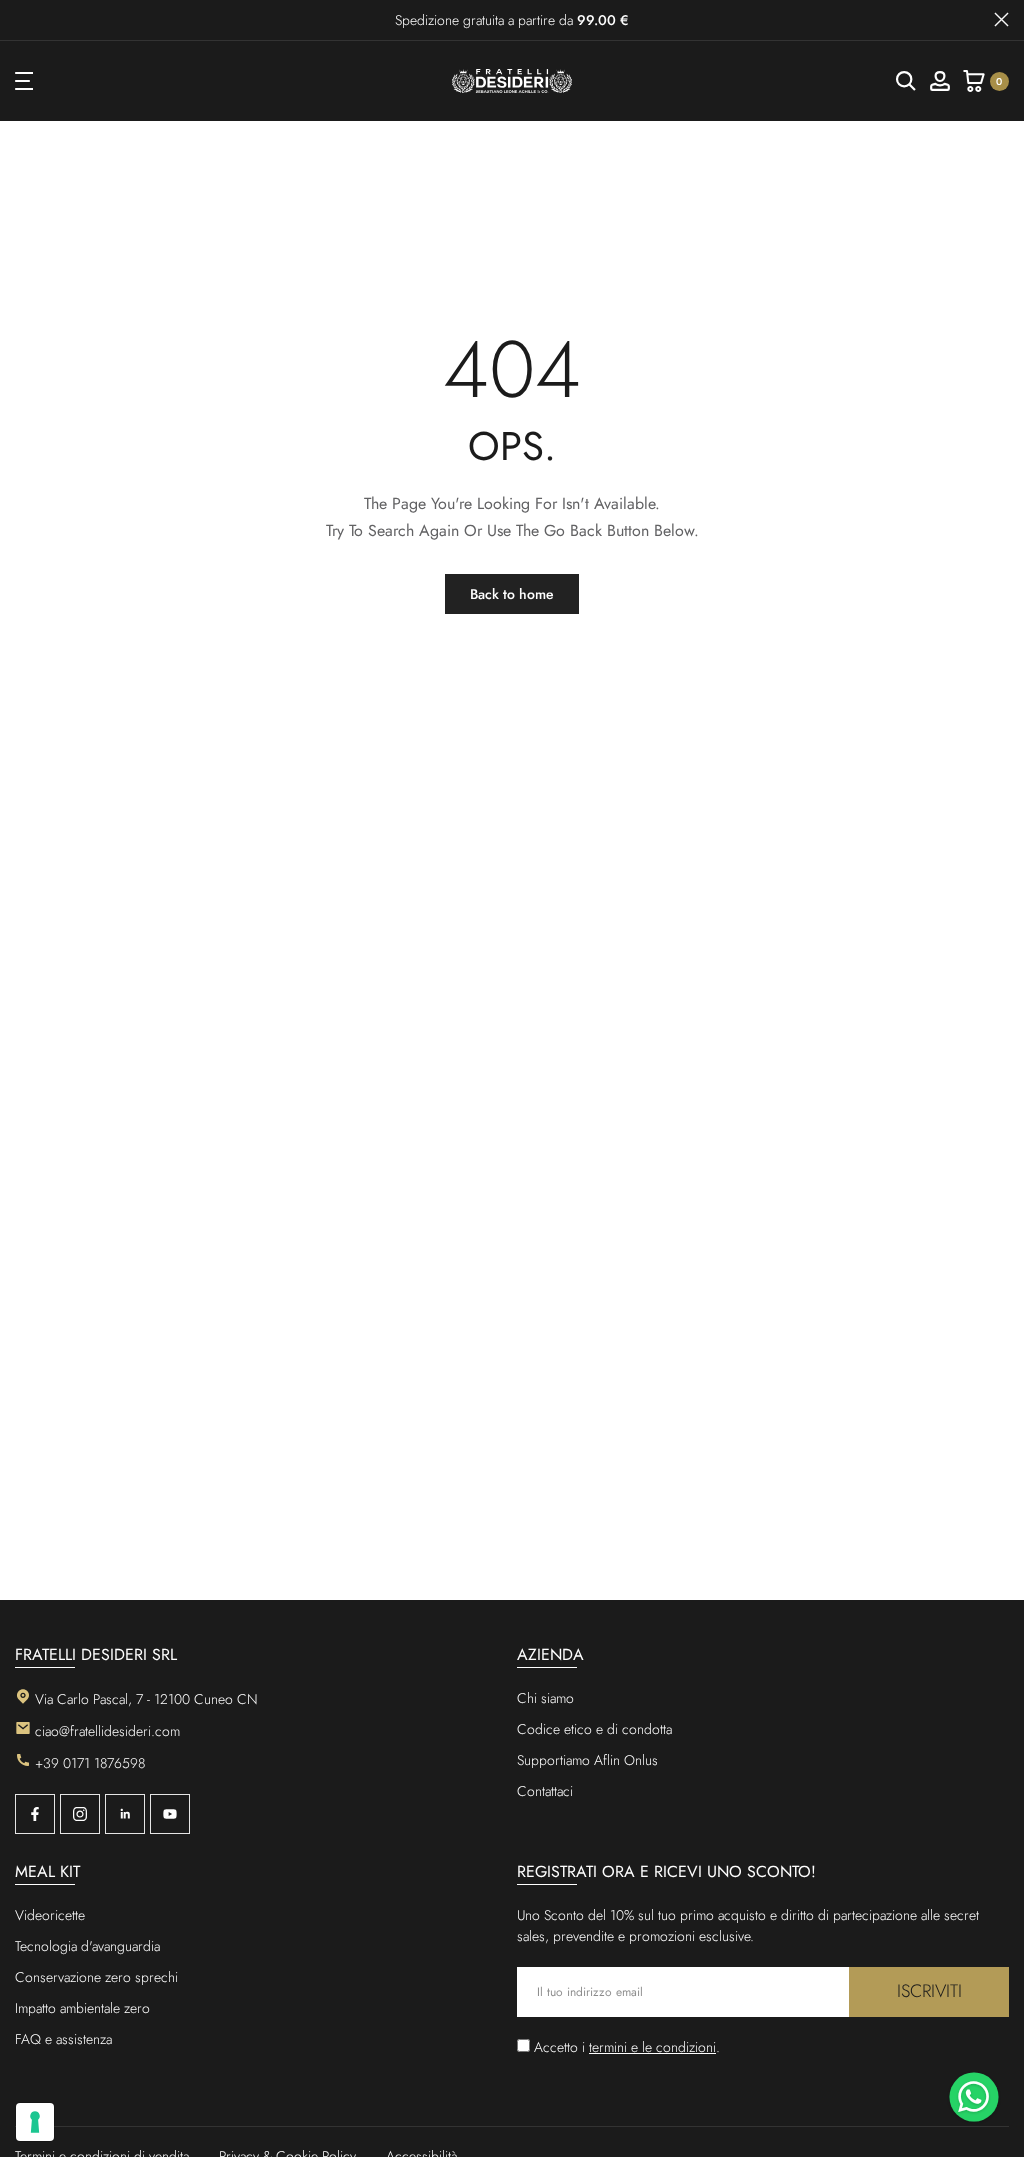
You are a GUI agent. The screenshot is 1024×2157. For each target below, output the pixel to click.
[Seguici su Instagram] (80, 1814)
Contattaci (545, 1791)
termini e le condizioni (652, 2047)
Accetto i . (627, 2047)
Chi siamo (545, 1698)
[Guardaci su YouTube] (170, 1814)
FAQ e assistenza (63, 2039)
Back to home (512, 594)
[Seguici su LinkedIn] (125, 1814)
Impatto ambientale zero (82, 2008)
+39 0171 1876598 (90, 1763)
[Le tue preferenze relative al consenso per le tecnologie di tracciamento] (35, 2122)
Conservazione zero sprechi (96, 1977)
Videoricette (50, 1915)
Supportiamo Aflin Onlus (587, 1760)
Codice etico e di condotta (594, 1729)
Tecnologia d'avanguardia (87, 1946)
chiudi (22, 19)
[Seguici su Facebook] (35, 1814)
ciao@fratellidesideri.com (107, 1731)
